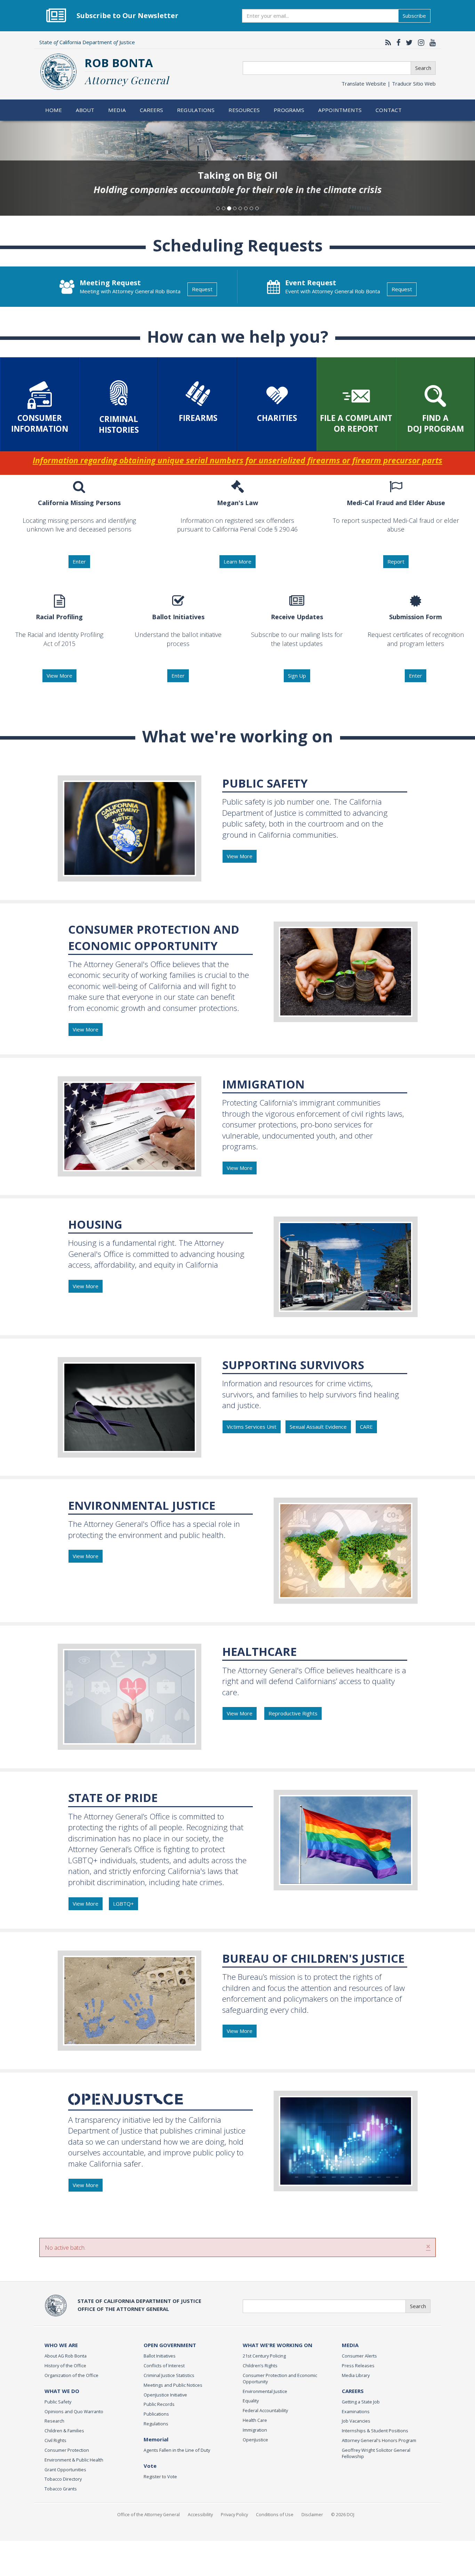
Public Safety (58, 2402)
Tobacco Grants (61, 2489)
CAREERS (353, 2391)
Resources (244, 110)
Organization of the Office (71, 2375)
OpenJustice (255, 2440)
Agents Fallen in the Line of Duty (177, 2450)
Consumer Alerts (359, 2356)
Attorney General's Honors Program (379, 2440)
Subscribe (414, 16)
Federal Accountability (265, 2410)
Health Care (255, 2420)
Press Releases (358, 2366)
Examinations (356, 2411)
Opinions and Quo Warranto (74, 2411)
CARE (366, 1427)
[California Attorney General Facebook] (397, 42)
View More (59, 676)
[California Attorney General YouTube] (431, 42)
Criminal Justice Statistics (169, 2375)
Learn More (237, 561)
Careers (152, 110)
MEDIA (350, 2345)
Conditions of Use (275, 2514)
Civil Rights (55, 2440)
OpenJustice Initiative (165, 2395)
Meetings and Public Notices (173, 2385)
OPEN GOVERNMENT (170, 2345)
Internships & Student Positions (375, 2431)
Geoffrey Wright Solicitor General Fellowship (376, 2453)
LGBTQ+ (123, 1904)
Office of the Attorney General (148, 2514)
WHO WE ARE (61, 2345)
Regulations (196, 110)
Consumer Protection (67, 2450)
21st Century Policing (264, 2356)
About (85, 110)
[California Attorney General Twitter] (408, 42)
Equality (251, 2401)
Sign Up (297, 676)
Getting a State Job (361, 2402)
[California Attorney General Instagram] (419, 42)
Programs (289, 110)
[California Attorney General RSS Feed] (387, 42)
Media (117, 110)
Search (423, 68)
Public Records (159, 2404)
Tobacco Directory (63, 2479)
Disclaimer (312, 2514)
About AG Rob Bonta (66, 2356)
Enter (79, 561)
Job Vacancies (356, 2421)
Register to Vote (160, 2477)
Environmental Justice (265, 2391)
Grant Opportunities (65, 2470)
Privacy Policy (234, 2514)
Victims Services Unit (252, 1427)
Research (54, 2421)
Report (396, 561)
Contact (389, 110)
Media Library (356, 2375)
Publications (156, 2414)
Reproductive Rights (293, 1713)
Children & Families (64, 2431)
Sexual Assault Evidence (318, 1427)
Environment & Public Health (74, 2460)
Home (54, 110)
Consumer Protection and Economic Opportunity (280, 2378)
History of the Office (65, 2366)
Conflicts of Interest (164, 2366)
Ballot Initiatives (160, 2356)
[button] (36, 168)
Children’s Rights (260, 2366)
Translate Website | (389, 83)
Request (202, 289)
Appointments (340, 110)
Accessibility (200, 2514)
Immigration (255, 2430)
